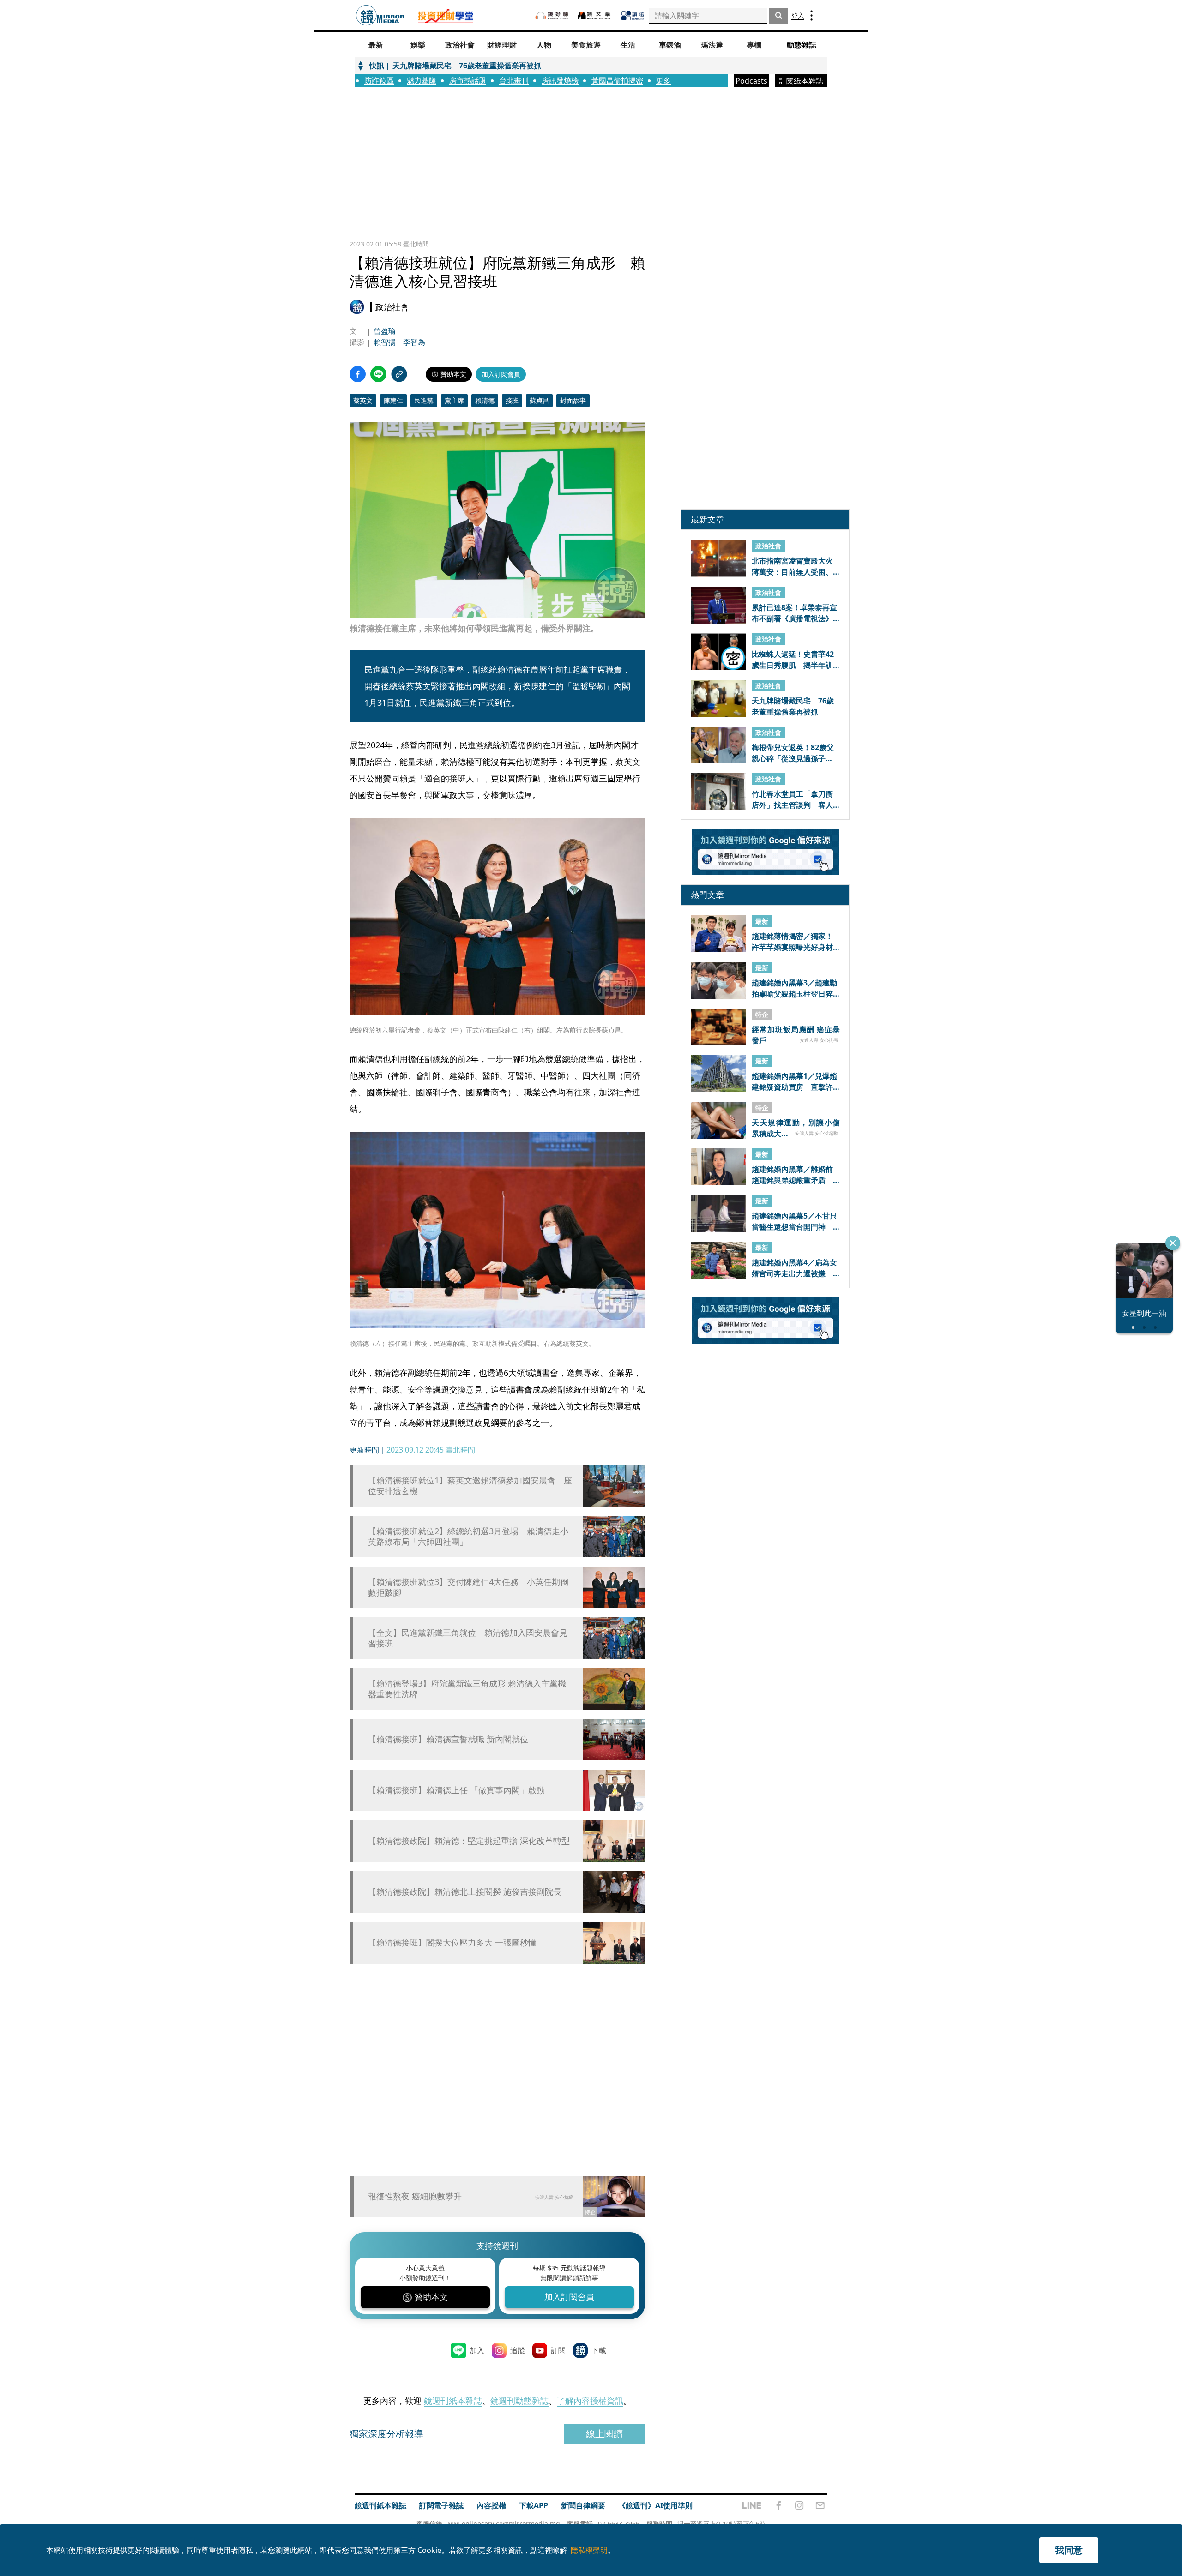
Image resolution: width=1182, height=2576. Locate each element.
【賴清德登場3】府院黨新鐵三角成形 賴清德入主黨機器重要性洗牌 (467, 1689)
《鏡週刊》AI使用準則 (655, 2505)
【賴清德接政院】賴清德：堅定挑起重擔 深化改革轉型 (469, 1841)
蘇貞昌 (539, 400)
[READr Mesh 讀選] (633, 16)
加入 (477, 2350)
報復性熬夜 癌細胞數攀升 (415, 2196)
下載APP (534, 2505)
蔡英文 (363, 400)
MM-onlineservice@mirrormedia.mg (504, 2524)
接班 (512, 400)
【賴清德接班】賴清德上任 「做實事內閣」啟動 (456, 1790)
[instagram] (799, 2505)
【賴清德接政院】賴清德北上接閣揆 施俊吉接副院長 (465, 1892)
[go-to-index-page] (380, 15)
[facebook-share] (358, 374)
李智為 (414, 342)
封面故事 (573, 400)
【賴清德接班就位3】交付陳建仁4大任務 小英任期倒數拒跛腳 (468, 1587)
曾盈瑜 (385, 331)
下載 (599, 2350)
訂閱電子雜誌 (441, 2505)
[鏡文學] (595, 15)
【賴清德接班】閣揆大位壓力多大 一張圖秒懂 (452, 1943)
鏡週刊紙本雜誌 (453, 2401)
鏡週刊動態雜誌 (519, 2401)
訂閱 (558, 2350)
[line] (752, 2505)
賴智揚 (385, 342)
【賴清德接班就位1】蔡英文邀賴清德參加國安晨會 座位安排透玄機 (470, 1486)
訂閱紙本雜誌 (801, 81)
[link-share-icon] (399, 374)
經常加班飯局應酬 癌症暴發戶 (796, 1034)
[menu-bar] (811, 15)
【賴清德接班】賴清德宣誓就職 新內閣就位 (448, 1739)
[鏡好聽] (552, 15)
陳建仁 (393, 400)
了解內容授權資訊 (590, 2401)
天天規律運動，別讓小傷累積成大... (796, 1128)
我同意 (1069, 2550)
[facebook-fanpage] (778, 2505)
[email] (820, 2505)
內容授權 (491, 2505)
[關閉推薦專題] (1173, 1243)
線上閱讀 (604, 2434)
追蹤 (518, 2350)
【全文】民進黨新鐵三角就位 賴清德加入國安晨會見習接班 (468, 1638)
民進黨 (424, 400)
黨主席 (454, 400)
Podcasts (751, 81)
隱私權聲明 (589, 2550)
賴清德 (485, 400)
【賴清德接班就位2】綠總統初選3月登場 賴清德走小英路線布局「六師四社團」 (468, 1537)
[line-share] (378, 374)
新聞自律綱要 (583, 2505)
